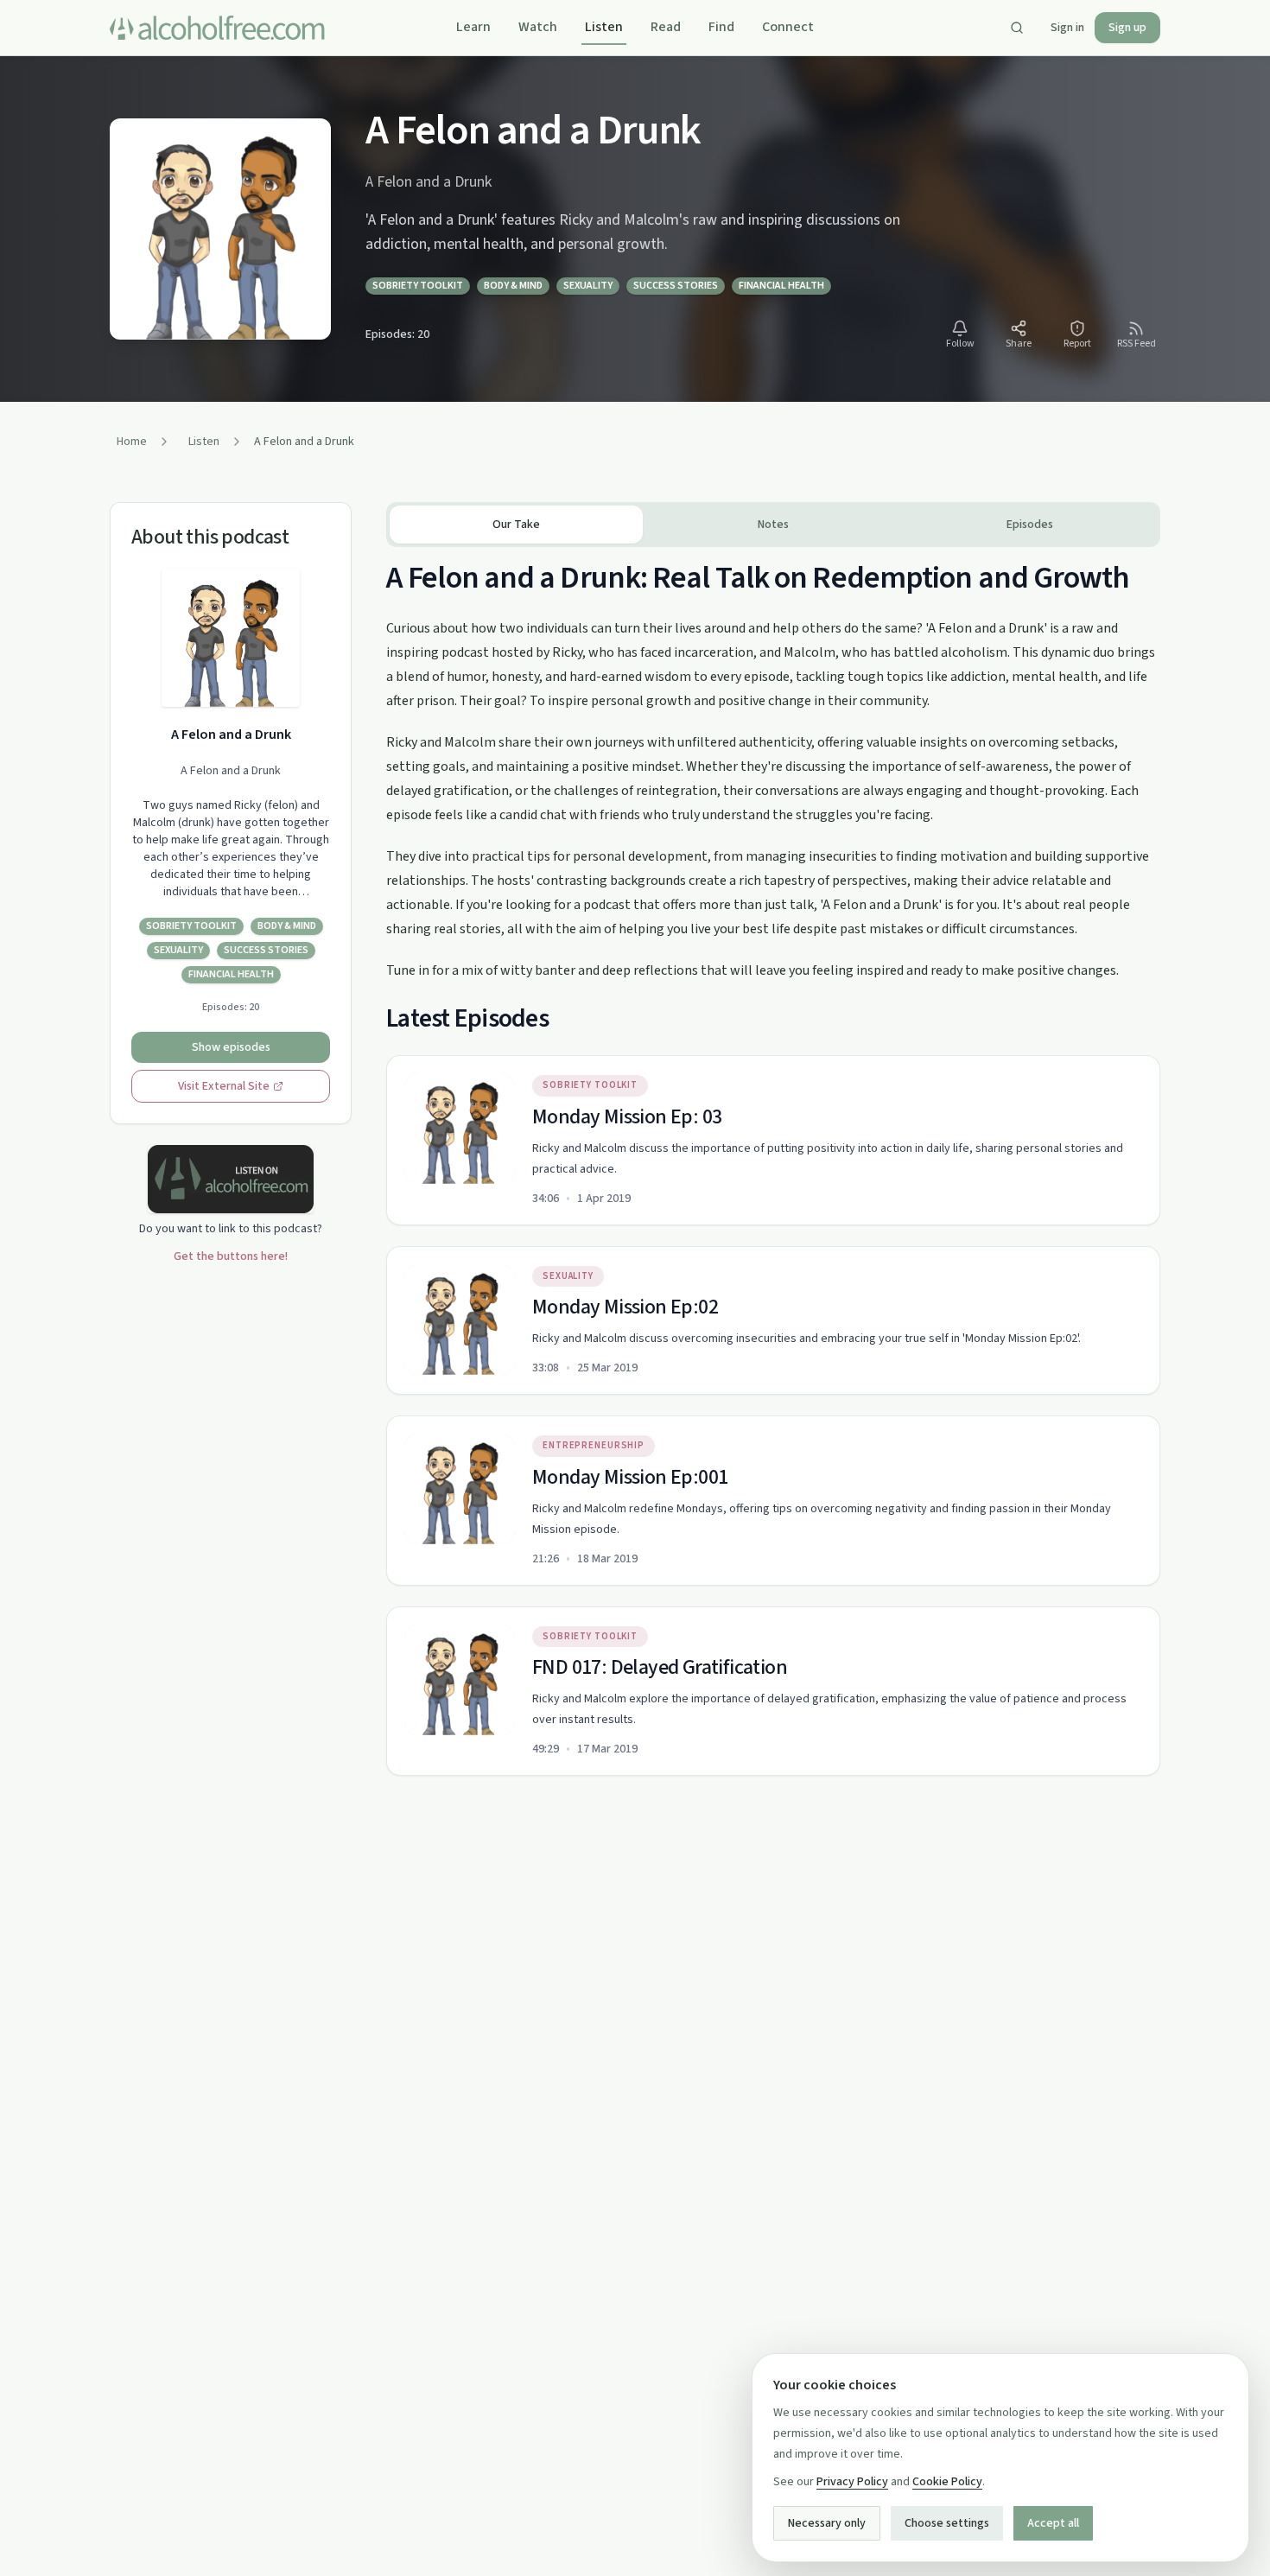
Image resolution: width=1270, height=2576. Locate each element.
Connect (788, 27)
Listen (604, 27)
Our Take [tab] (516, 525)
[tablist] (773, 525)
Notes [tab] (773, 525)
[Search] (1017, 28)
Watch (538, 27)
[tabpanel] (773, 1161)
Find (721, 27)
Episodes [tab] (1030, 525)
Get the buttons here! (231, 1256)
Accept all (1053, 2523)
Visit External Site (224, 1086)
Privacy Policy (852, 2482)
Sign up (1127, 28)
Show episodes (231, 1047)
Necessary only (827, 2523)
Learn (473, 27)
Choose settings (947, 2523)
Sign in (1067, 28)
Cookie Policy (947, 2482)
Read (666, 27)
